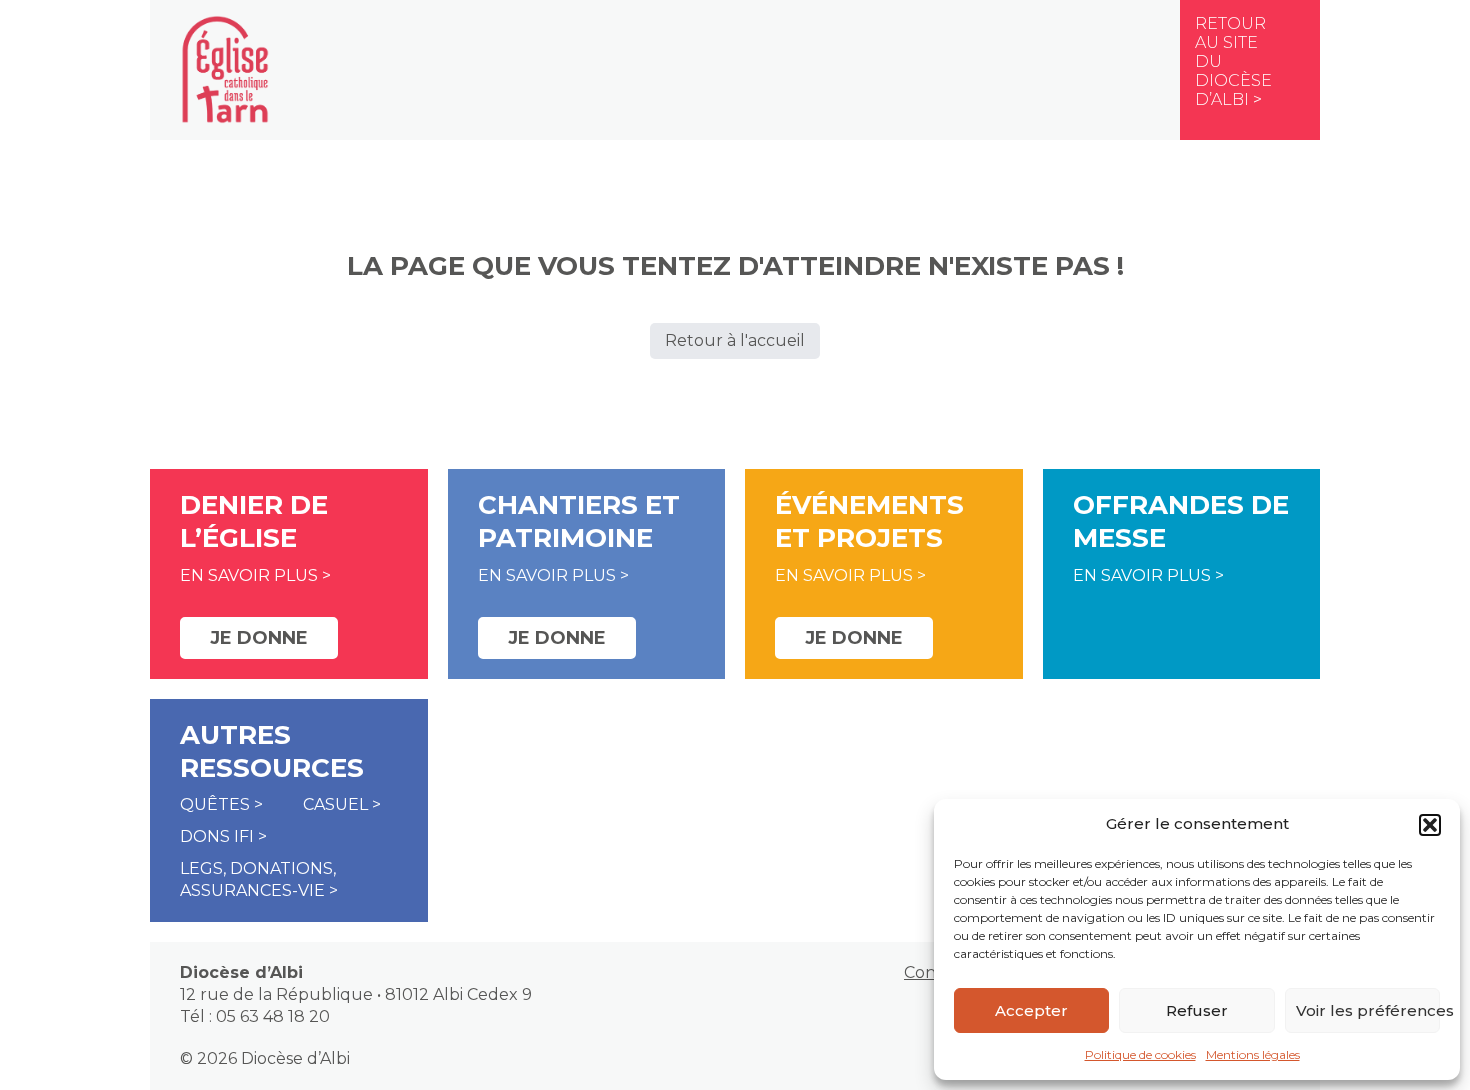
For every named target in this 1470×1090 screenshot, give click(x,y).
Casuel (335, 804)
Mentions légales (1253, 1054)
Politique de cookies (1140, 1054)
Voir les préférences (1368, 1010)
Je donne (259, 638)
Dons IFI (217, 836)
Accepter (1031, 1010)
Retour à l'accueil (735, 340)
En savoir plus (249, 575)
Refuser (1197, 1010)
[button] (1430, 825)
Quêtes (215, 804)
